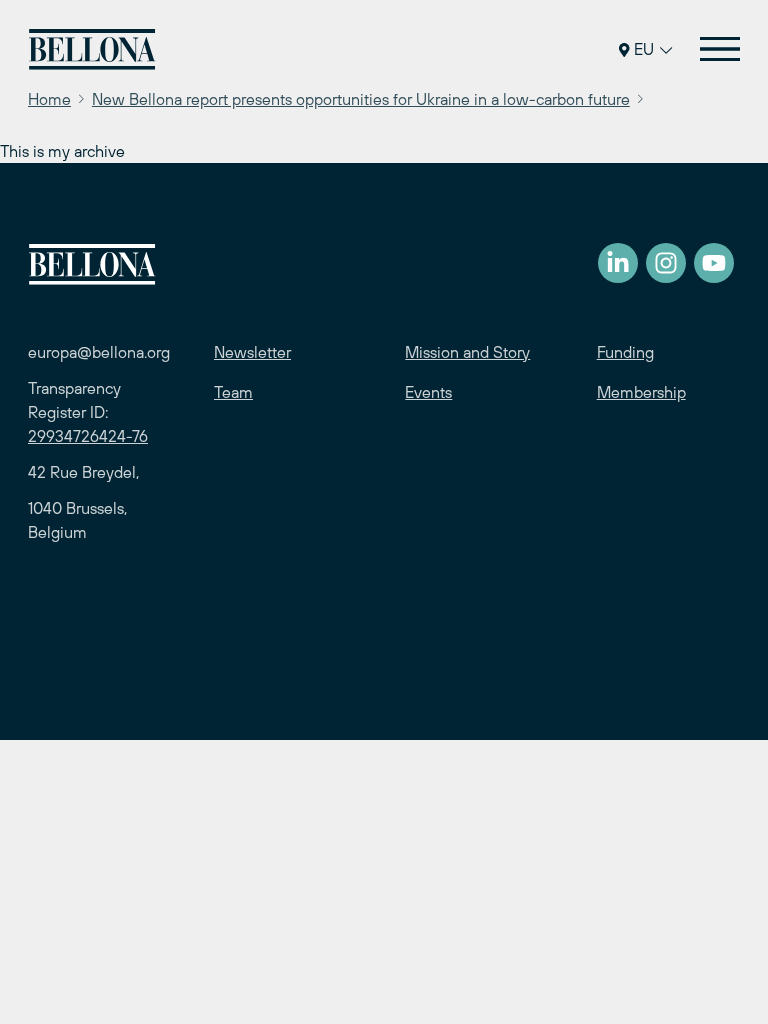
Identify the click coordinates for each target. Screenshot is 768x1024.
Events (428, 392)
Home (49, 99)
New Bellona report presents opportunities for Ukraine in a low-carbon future (361, 99)
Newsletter (252, 352)
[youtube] (714, 263)
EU (644, 49)
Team (233, 392)
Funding (625, 352)
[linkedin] (618, 263)
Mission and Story (467, 352)
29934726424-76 (88, 436)
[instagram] (666, 263)
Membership (641, 392)
